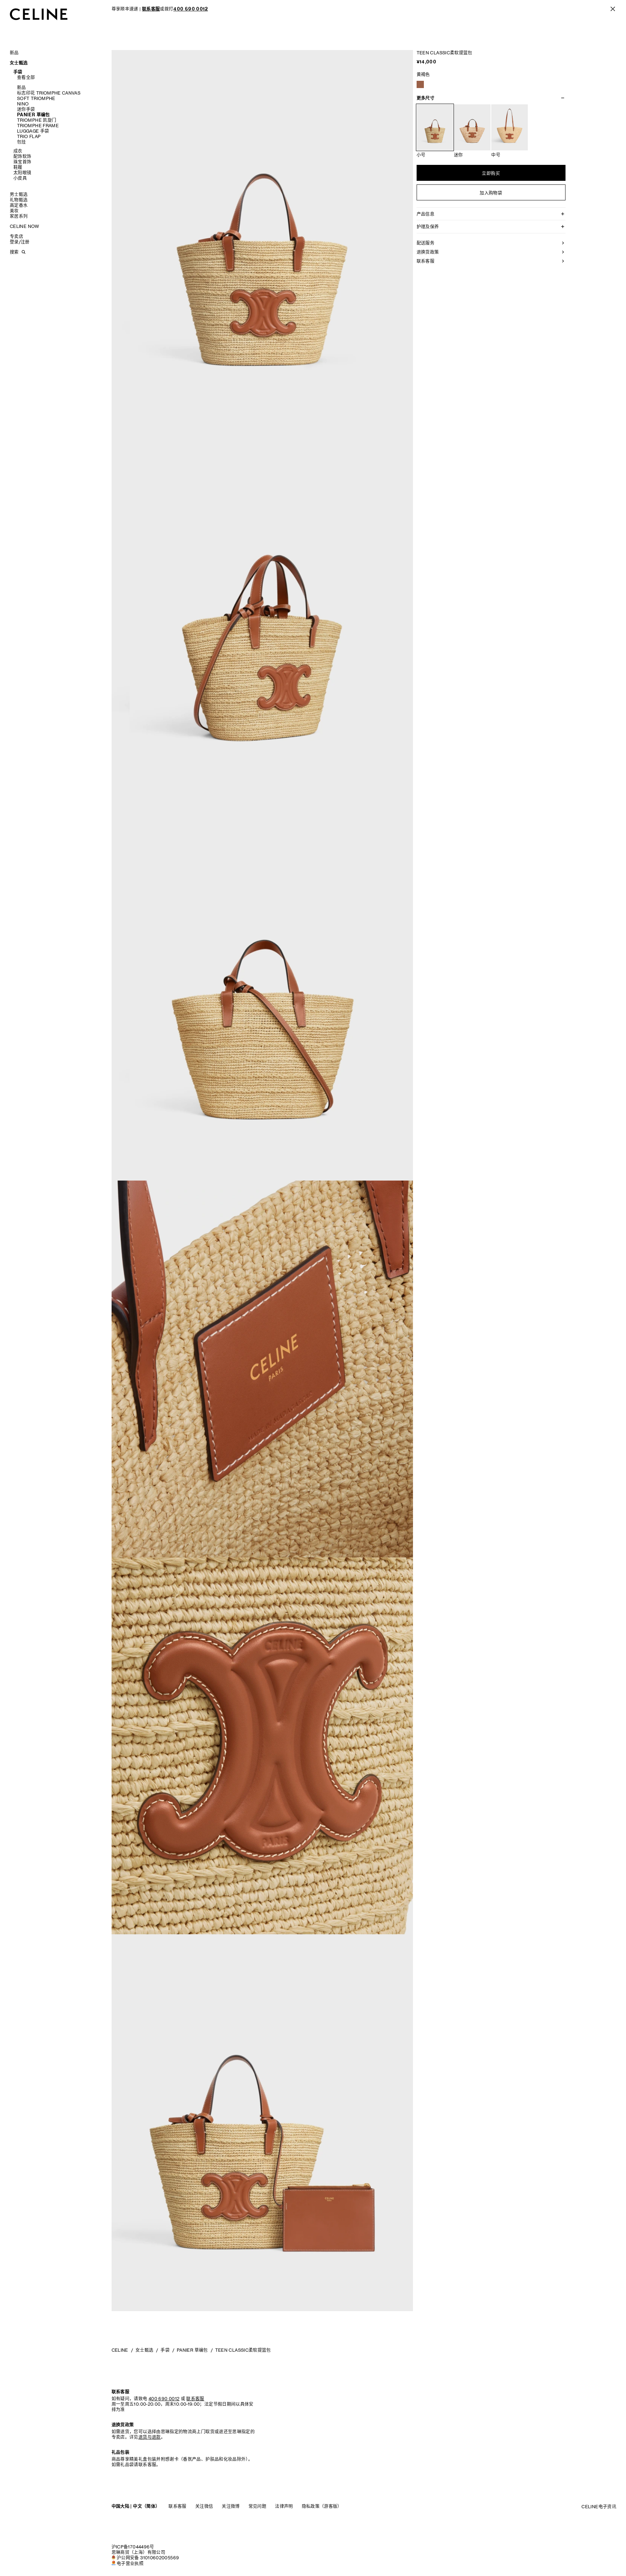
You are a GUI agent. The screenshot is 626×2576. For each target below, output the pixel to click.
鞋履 (18, 167)
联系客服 (177, 2506)
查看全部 (26, 77)
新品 (14, 53)
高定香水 (19, 205)
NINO (23, 104)
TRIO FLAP (29, 136)
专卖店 (16, 236)
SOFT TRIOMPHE (36, 98)
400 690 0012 (164, 2399)
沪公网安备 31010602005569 (148, 2558)
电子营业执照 (130, 2563)
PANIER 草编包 (34, 115)
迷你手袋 (26, 109)
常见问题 (257, 2506)
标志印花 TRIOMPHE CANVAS (49, 93)
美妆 (14, 211)
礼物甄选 (19, 200)
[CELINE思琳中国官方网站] (39, 14)
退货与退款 (150, 2437)
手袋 (18, 72)
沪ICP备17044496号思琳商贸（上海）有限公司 (138, 2550)
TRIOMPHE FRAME (38, 126)
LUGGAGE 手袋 (33, 131)
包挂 (22, 142)
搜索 (14, 252)
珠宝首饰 (22, 162)
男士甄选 (19, 194)
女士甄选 (19, 63)
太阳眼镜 (22, 173)
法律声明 (284, 2506)
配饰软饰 (22, 156)
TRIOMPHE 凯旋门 (37, 120)
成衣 (18, 151)
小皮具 (20, 178)
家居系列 (19, 216)
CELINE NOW (25, 226)
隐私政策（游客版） (322, 2506)
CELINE (120, 2350)
